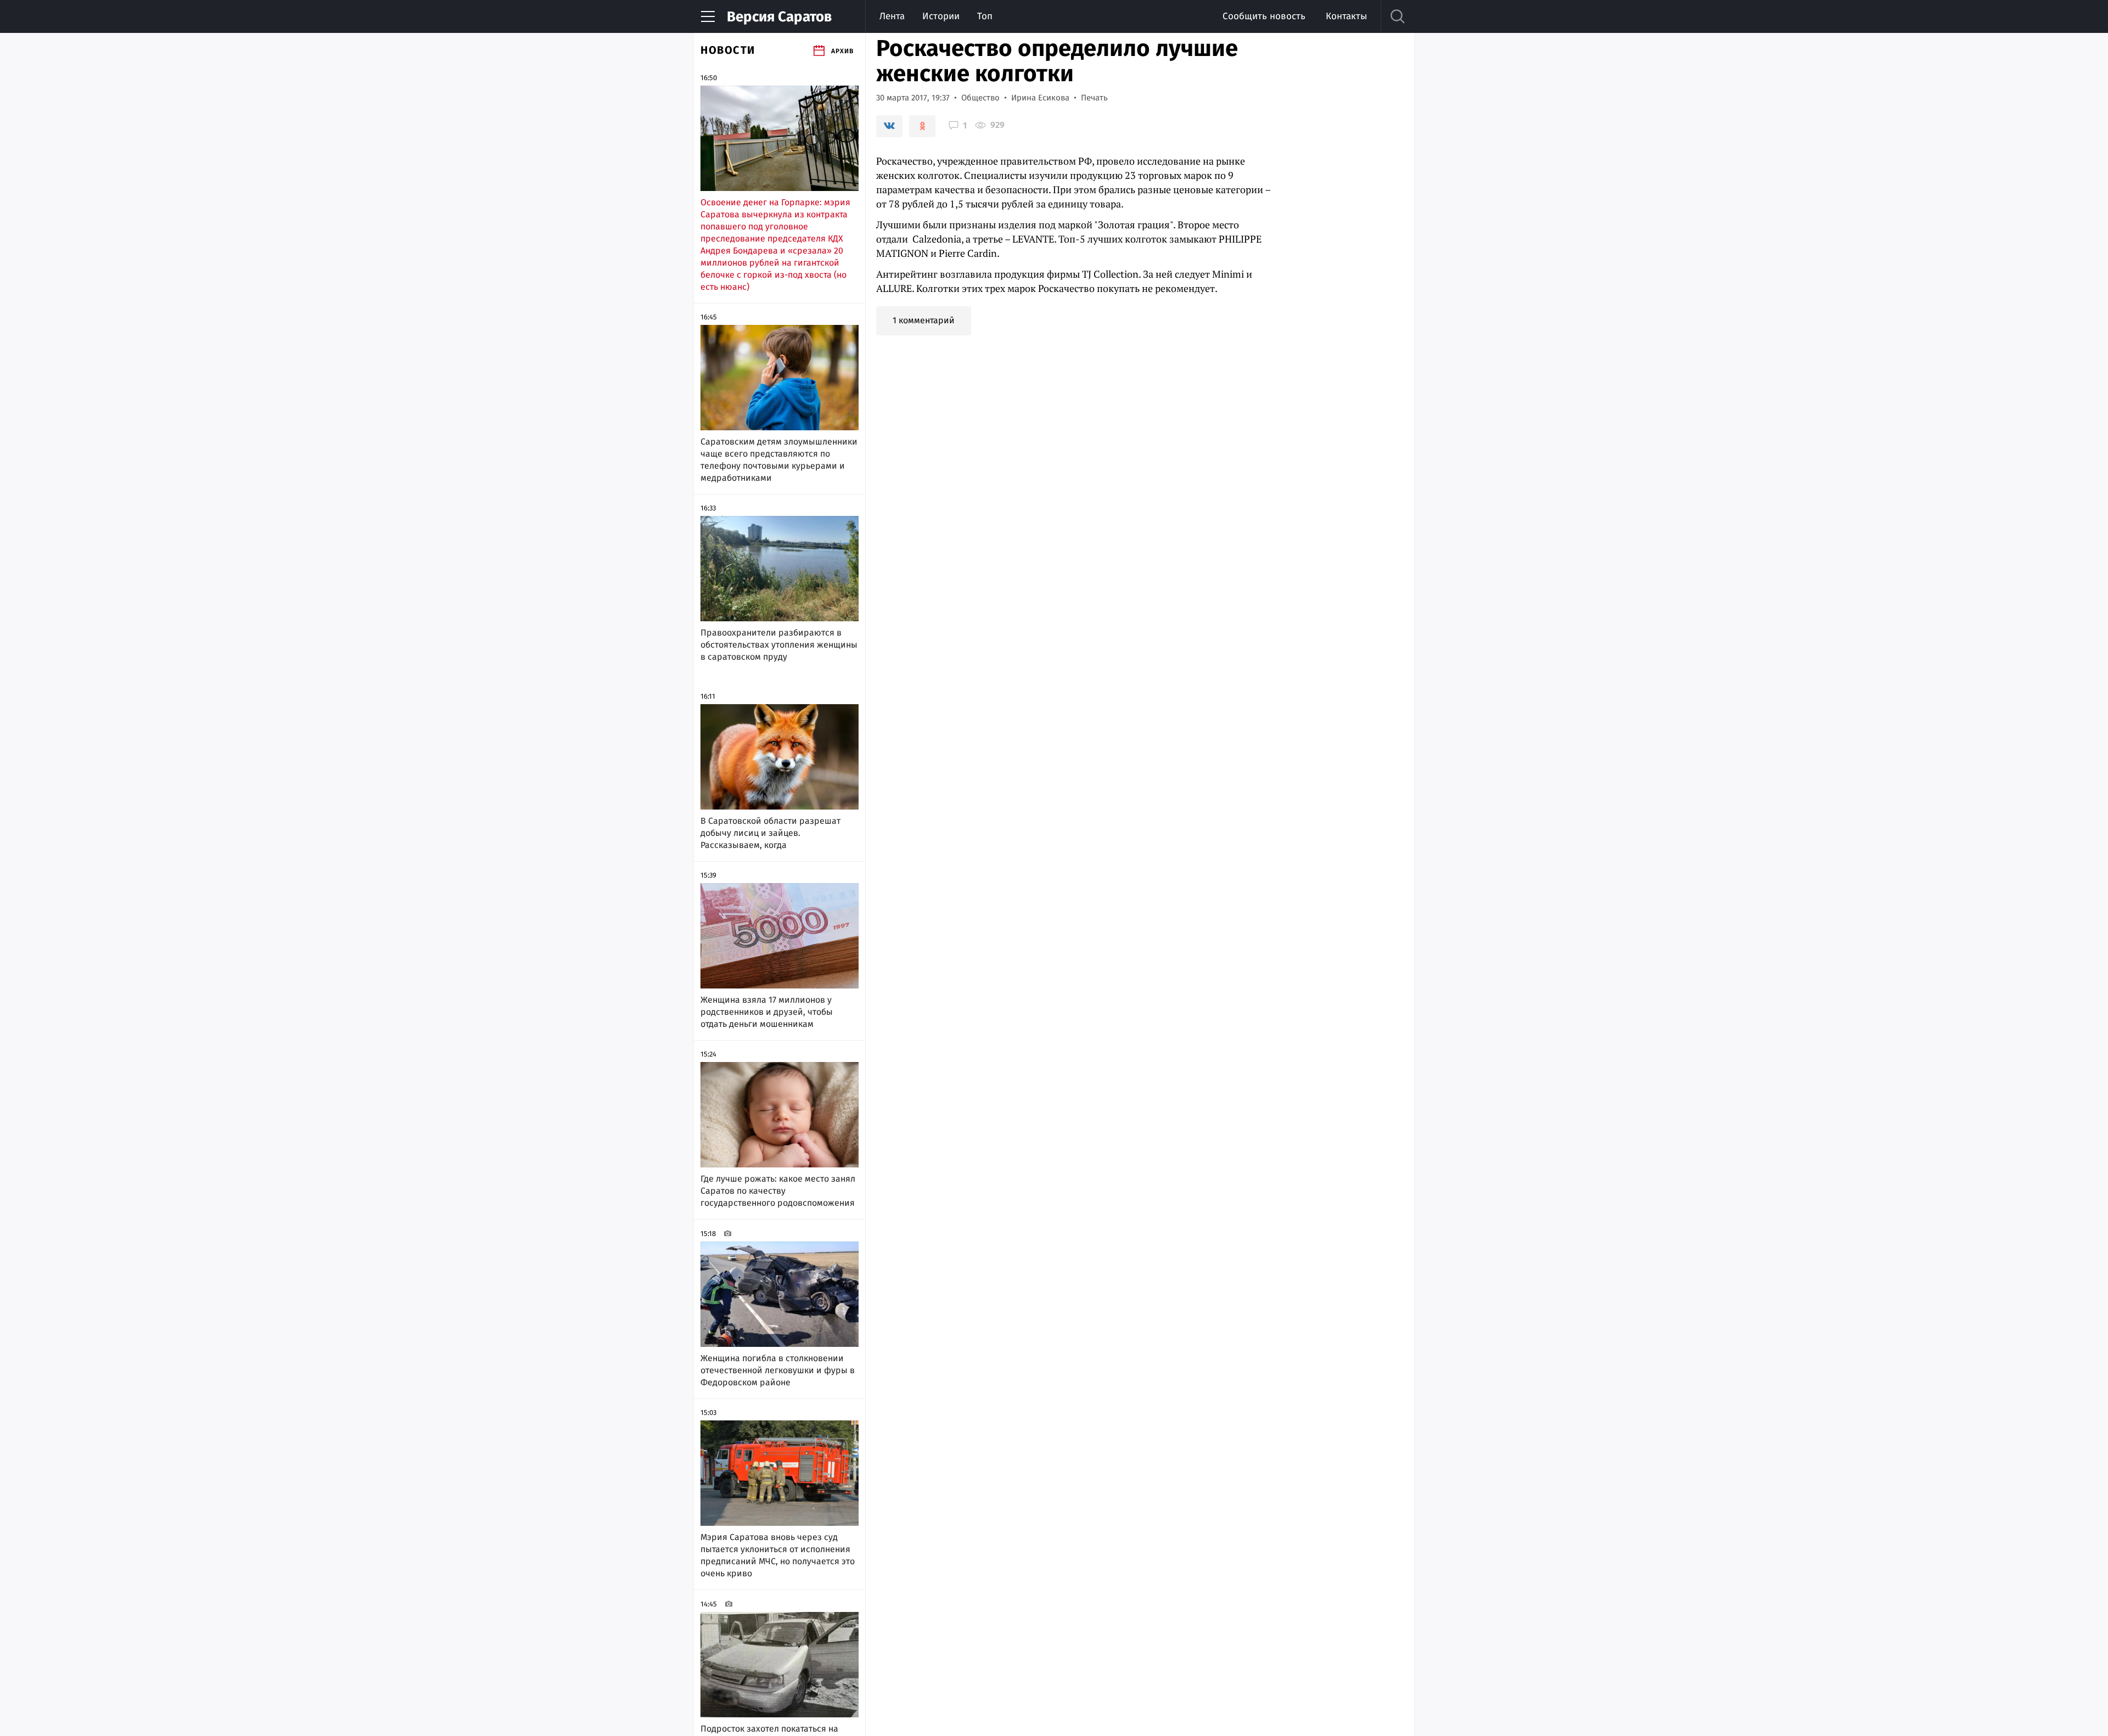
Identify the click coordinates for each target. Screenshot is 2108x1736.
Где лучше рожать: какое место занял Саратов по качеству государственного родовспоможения (778, 1191)
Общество (980, 98)
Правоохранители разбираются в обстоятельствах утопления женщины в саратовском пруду (779, 645)
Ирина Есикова (1040, 98)
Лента (892, 16)
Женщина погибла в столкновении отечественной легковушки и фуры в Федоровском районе (778, 1370)
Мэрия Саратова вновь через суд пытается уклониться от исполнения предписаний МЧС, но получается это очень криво (778, 1555)
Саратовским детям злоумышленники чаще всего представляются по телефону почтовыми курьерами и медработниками (779, 460)
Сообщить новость (1264, 16)
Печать (1094, 98)
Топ (985, 16)
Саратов (779, 17)
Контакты (1346, 16)
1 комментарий (924, 320)
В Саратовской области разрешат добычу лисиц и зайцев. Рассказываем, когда (770, 833)
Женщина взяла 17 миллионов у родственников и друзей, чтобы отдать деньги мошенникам (767, 1012)
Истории (941, 16)
